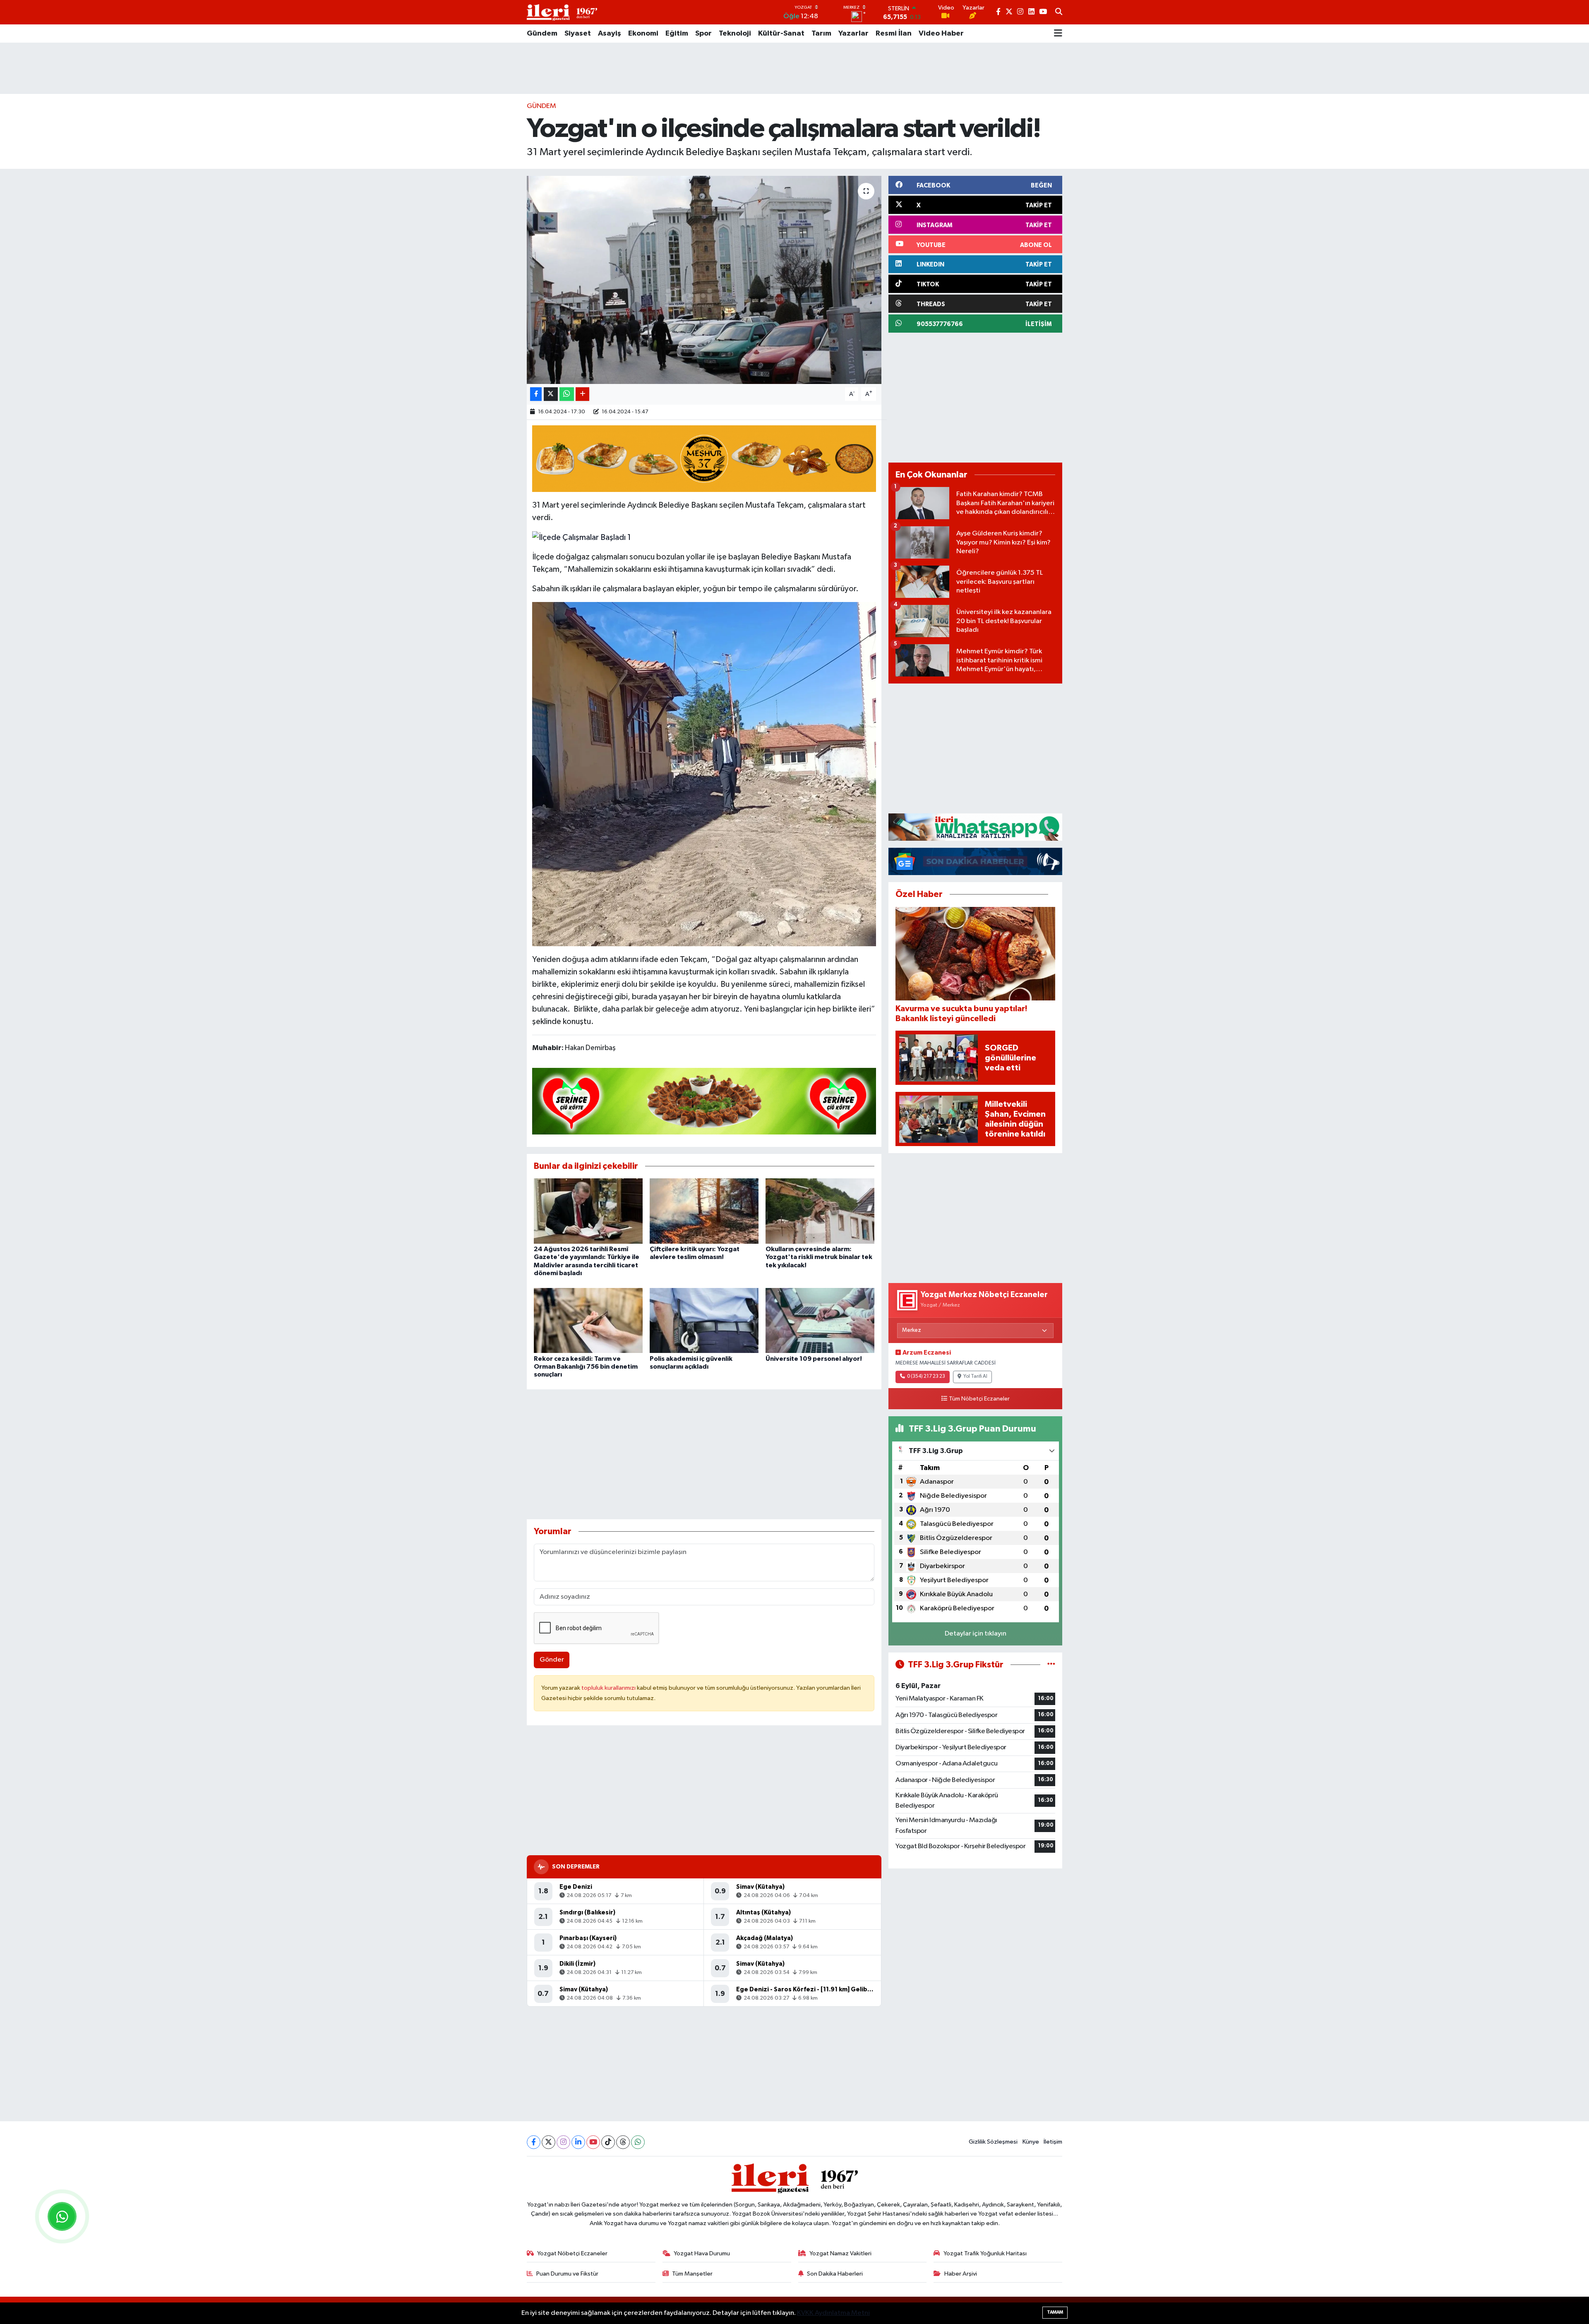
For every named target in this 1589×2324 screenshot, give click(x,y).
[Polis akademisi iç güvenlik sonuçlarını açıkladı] (704, 1320)
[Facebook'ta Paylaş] (536, 394)
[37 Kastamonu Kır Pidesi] (704, 458)
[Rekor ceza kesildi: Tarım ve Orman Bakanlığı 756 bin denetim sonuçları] (588, 1320)
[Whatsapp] (638, 2142)
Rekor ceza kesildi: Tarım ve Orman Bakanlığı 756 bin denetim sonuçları (586, 1367)
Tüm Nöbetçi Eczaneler (979, 1399)
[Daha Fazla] (582, 394)
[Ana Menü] (1058, 34)
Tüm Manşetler (692, 2274)
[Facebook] (534, 2142)
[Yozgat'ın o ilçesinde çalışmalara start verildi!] (704, 280)
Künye (1031, 2142)
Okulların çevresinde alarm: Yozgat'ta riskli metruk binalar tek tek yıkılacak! (819, 1257)
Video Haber (941, 34)
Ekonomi (643, 34)
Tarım (821, 34)
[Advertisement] (794, 68)
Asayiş (610, 34)
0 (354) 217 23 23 (926, 1377)
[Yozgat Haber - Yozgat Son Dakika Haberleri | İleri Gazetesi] (562, 12)
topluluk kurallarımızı (609, 1688)
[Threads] (623, 2142)
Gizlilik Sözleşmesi (993, 2142)
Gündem (542, 34)
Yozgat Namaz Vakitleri (840, 2253)
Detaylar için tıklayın (976, 1634)
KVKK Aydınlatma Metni (833, 2313)
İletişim (1053, 2142)
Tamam (1055, 2312)
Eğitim (677, 34)
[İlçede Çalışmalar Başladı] (704, 774)
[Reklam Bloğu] (975, 827)
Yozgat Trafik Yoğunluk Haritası (985, 2253)
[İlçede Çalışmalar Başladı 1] (582, 537)
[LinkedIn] (578, 2142)
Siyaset (578, 34)
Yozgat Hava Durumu (702, 2253)
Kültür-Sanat (781, 34)
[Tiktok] (608, 2142)
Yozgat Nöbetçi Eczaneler (572, 2253)
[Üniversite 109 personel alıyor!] (820, 1320)
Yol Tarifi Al (975, 1377)
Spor (703, 34)
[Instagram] (563, 2142)
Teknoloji (735, 34)
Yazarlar (853, 34)
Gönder (552, 1660)
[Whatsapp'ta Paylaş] (567, 394)
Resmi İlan (894, 34)
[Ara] (1059, 12)
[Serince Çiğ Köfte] (704, 1101)
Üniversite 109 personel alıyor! (814, 1359)
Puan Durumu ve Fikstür (567, 2274)
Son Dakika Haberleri (835, 2274)
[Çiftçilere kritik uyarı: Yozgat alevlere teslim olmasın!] (704, 1211)
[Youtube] (593, 2142)
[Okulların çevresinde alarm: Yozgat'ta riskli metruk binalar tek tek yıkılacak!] (820, 1211)
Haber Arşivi (961, 2274)
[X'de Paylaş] (551, 394)
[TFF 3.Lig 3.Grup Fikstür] (1051, 1665)
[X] (548, 2142)
